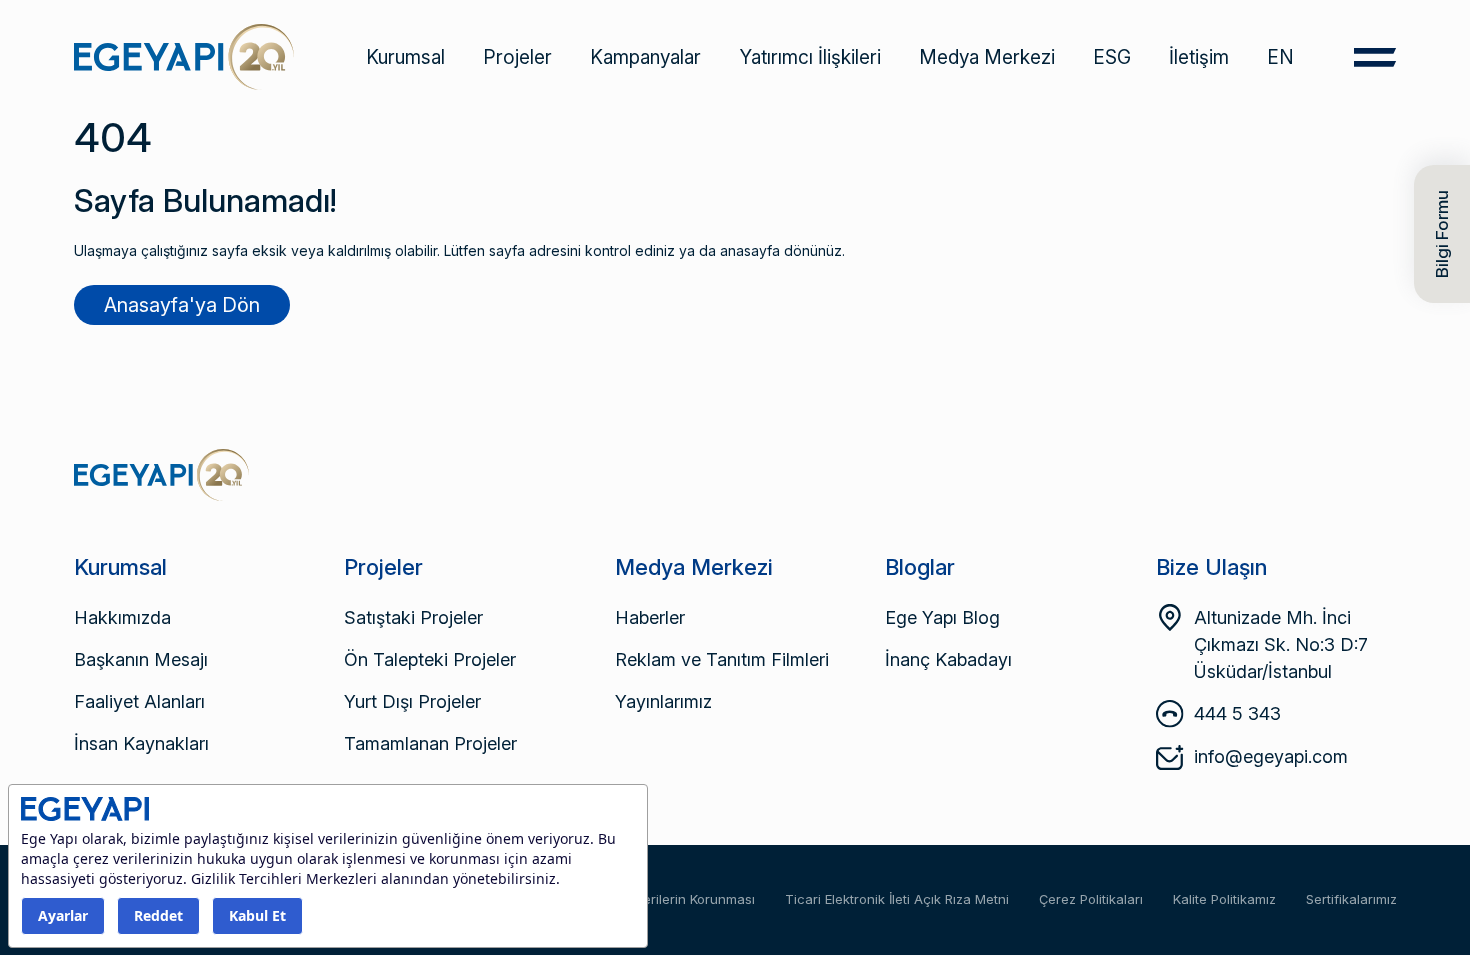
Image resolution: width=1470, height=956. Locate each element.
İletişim (1199, 57)
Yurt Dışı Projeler (412, 701)
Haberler (650, 617)
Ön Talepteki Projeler (430, 659)
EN (1280, 57)
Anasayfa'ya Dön (182, 305)
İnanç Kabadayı (948, 659)
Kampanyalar (645, 57)
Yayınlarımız (663, 701)
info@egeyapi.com (1271, 756)
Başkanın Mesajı (141, 659)
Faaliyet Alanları (139, 701)
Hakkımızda (122, 617)
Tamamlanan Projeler (430, 743)
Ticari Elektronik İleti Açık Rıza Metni (897, 899)
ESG (1112, 57)
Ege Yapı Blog (942, 617)
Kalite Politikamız (1224, 899)
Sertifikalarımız (1351, 899)
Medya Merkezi (987, 57)
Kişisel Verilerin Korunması (673, 899)
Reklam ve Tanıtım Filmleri (722, 659)
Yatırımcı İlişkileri (810, 57)
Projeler (517, 57)
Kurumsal (405, 57)
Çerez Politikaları (1091, 899)
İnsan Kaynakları (141, 743)
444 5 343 (1237, 713)
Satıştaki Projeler (413, 617)
